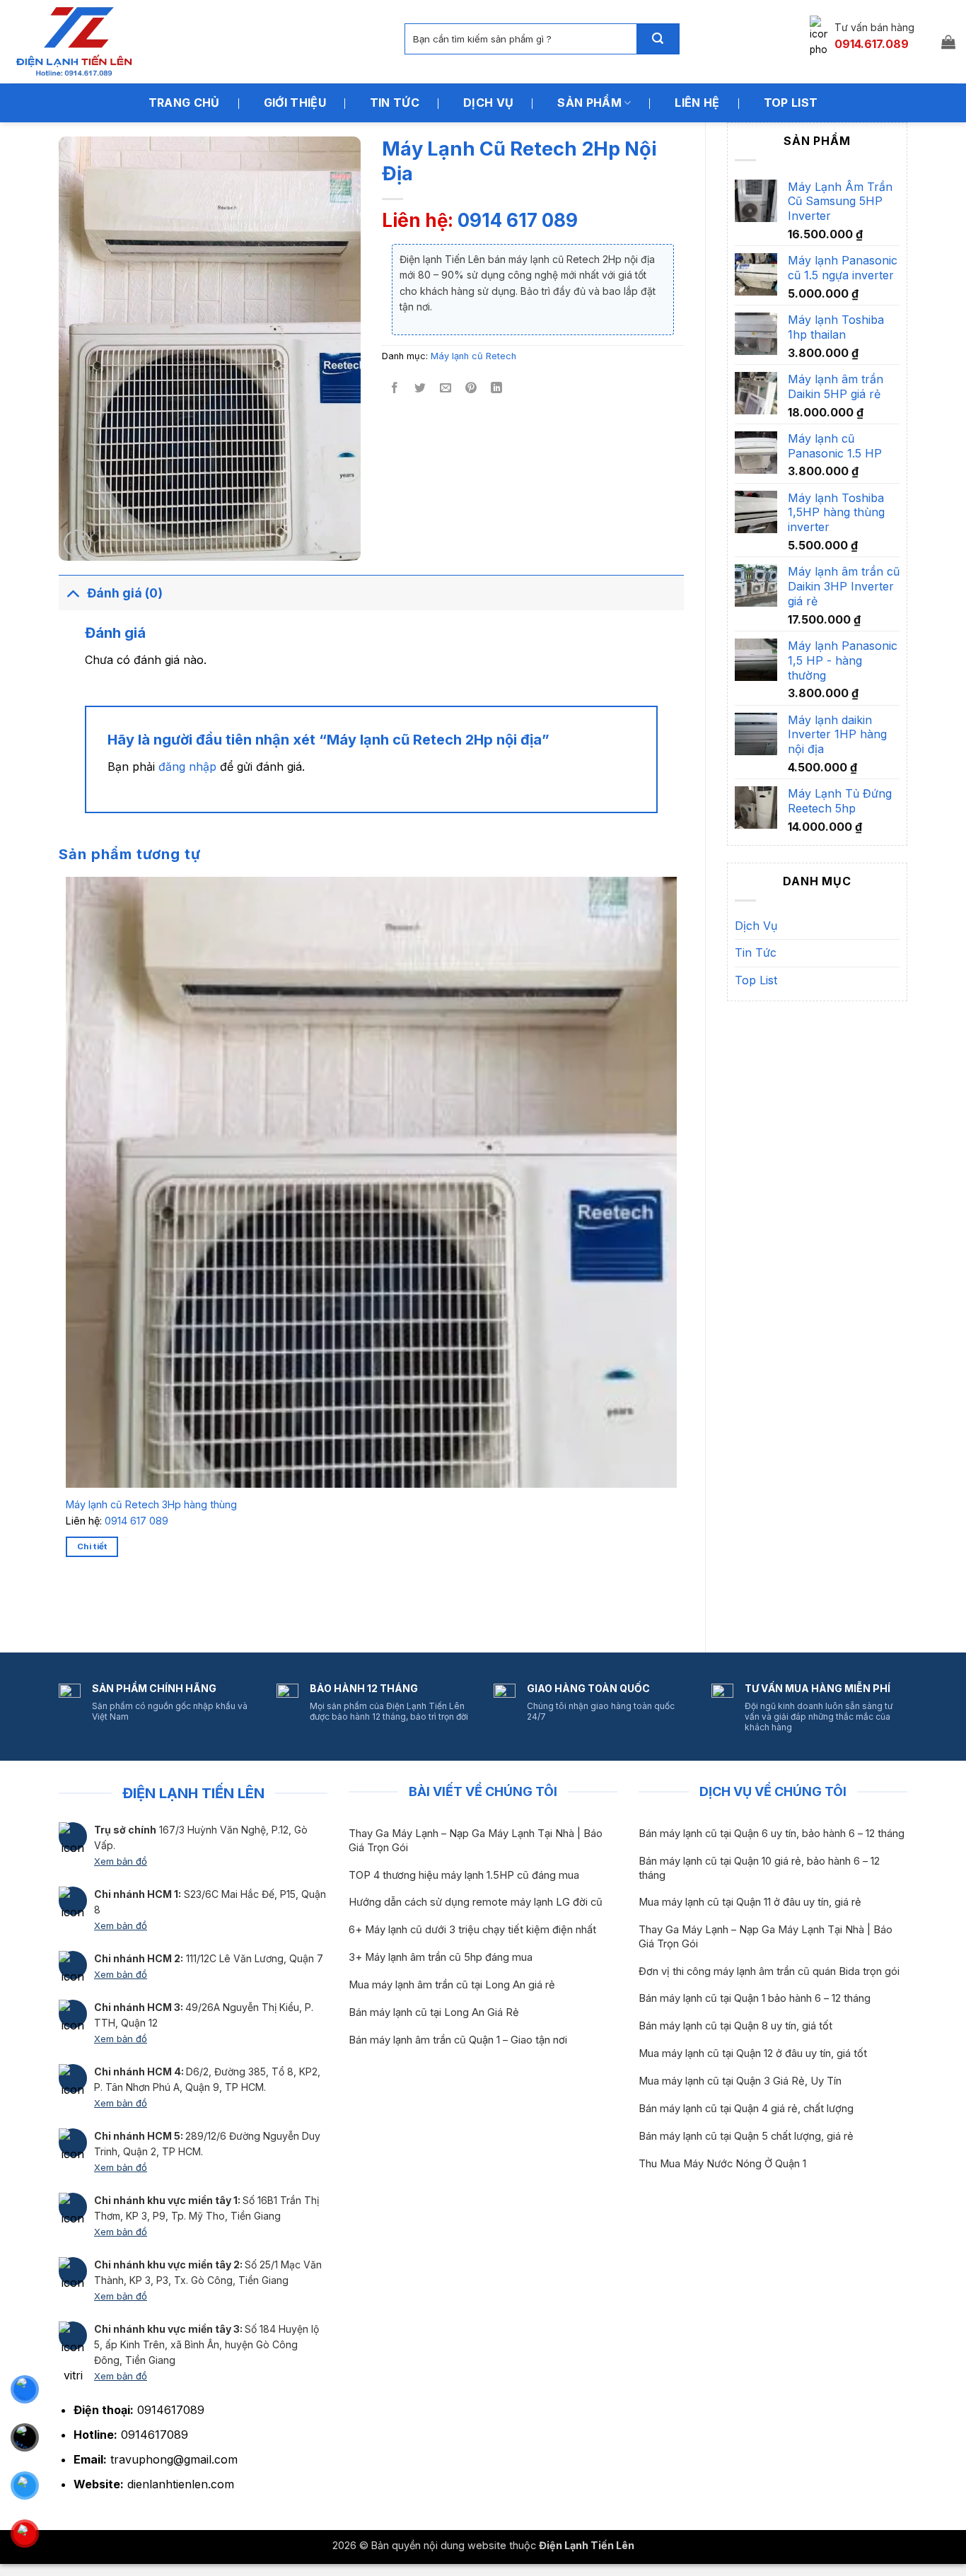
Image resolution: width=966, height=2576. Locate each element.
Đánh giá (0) (125, 593)
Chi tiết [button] (92, 1546)
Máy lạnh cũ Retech (473, 356)
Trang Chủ (184, 103)
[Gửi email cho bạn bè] (446, 389)
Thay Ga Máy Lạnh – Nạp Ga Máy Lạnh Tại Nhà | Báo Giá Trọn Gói (476, 1840)
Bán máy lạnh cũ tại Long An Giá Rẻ (434, 2012)
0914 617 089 (518, 220)
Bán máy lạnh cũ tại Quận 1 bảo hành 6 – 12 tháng (755, 1998)
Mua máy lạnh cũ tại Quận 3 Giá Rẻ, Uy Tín (740, 2081)
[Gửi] (658, 39)
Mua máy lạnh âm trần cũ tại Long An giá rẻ (452, 1985)
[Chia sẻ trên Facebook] (395, 389)
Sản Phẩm (589, 103)
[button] (948, 42)
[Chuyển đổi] (72, 593)
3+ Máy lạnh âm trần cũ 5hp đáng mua (441, 1957)
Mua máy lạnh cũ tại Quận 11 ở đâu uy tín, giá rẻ (750, 1902)
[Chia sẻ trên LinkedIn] (497, 389)
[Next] (108, 1607)
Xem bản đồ (121, 1861)
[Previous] (69, 1607)
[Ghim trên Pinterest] (471, 389)
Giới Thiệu (295, 103)
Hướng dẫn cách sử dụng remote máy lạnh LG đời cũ (476, 1902)
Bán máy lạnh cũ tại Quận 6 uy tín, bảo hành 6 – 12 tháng (772, 1834)
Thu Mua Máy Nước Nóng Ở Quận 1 (722, 2164)
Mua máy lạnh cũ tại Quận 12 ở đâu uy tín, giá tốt (753, 2053)
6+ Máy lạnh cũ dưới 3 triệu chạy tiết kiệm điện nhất (472, 1930)
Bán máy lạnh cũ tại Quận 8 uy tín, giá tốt (735, 2026)
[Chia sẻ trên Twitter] (420, 389)
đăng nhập (187, 767)
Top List (791, 103)
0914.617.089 (872, 44)
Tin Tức (395, 103)
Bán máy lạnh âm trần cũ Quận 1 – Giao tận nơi (458, 2040)
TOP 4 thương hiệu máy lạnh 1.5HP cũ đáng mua (464, 1875)
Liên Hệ (697, 103)
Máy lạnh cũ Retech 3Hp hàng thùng (151, 1504)
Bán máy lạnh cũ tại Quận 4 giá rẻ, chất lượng (746, 2109)
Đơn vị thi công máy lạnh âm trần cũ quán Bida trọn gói (769, 1971)
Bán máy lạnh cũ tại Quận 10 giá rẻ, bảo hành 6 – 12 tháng (759, 1868)
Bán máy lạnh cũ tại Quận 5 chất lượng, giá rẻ (746, 2136)
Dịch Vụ (488, 103)
